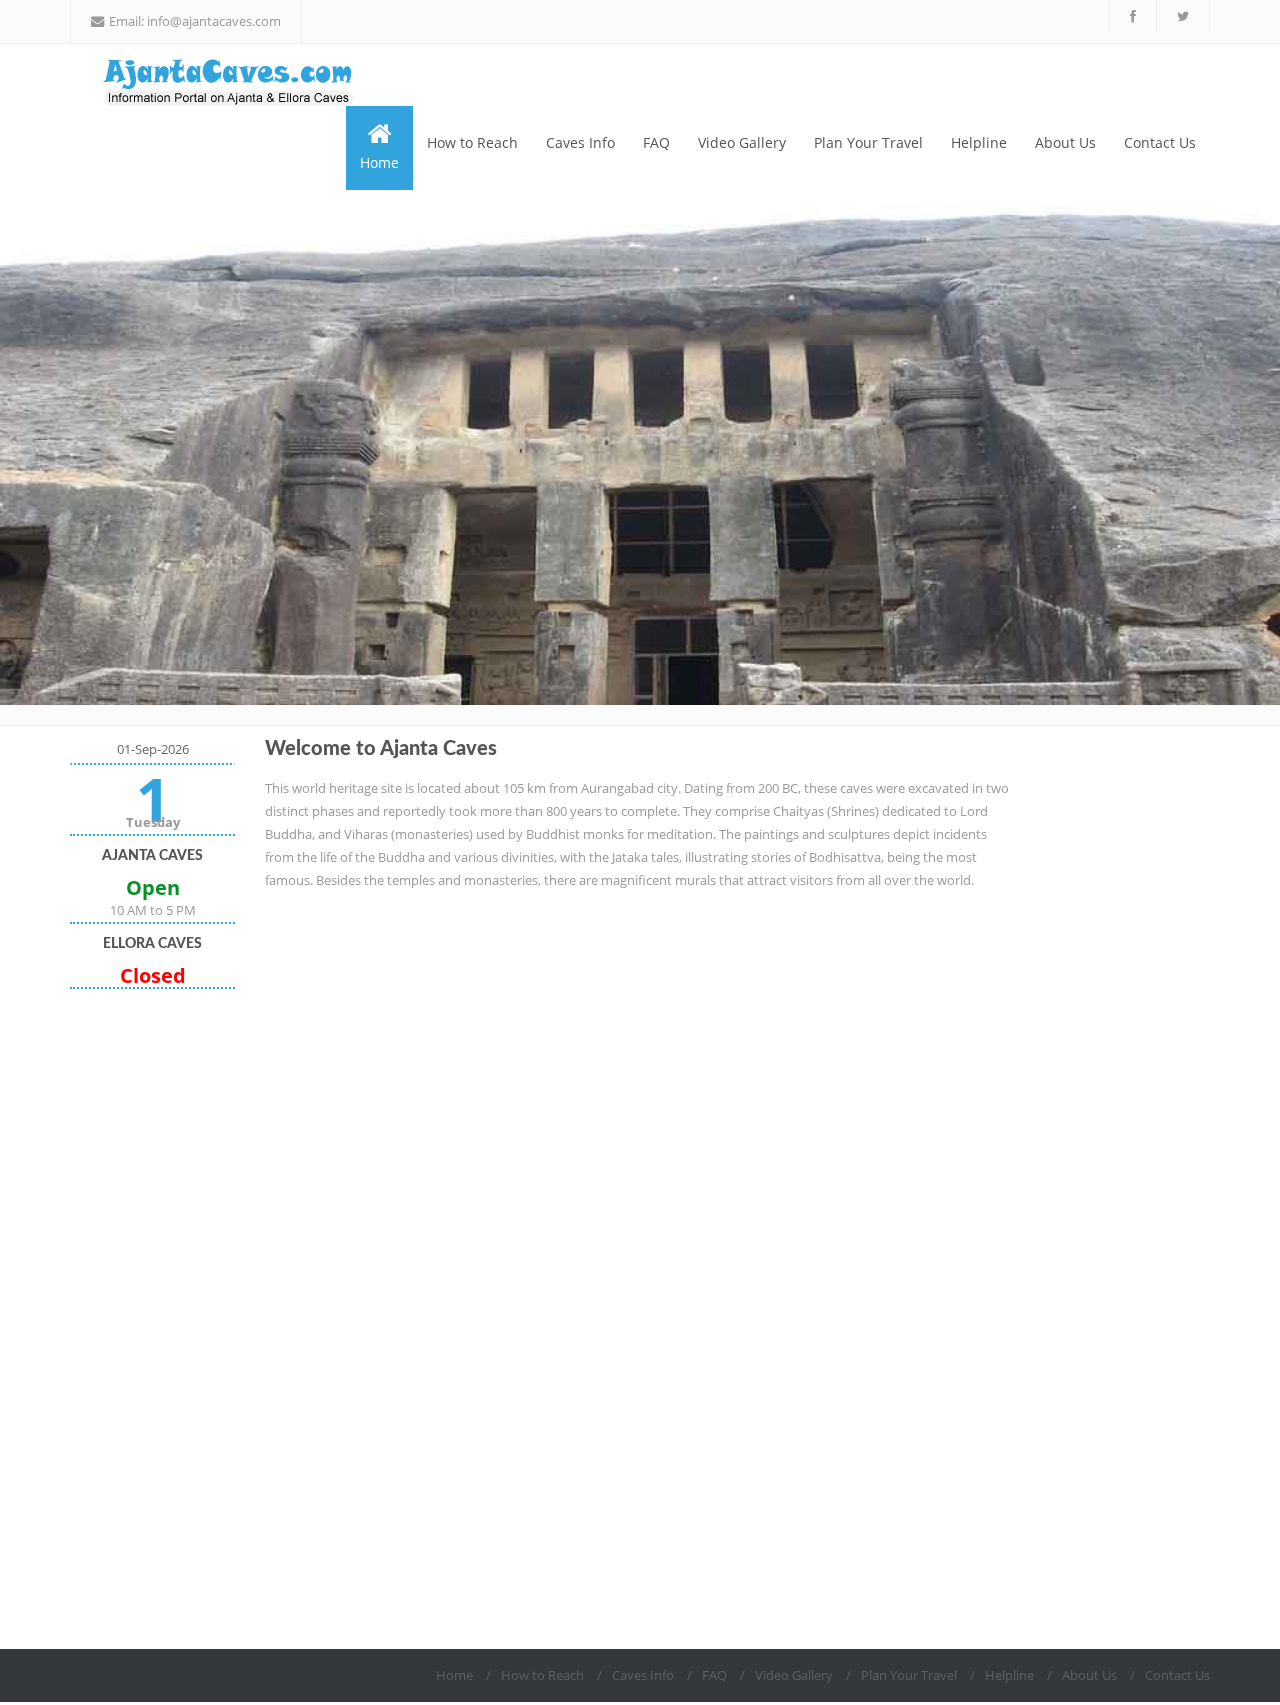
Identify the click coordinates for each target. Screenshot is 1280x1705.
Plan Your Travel (868, 142)
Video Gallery (742, 142)
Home (379, 162)
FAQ (656, 142)
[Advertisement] (152, 1319)
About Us (1065, 142)
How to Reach (472, 142)
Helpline (979, 142)
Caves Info (580, 142)
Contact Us (1160, 142)
